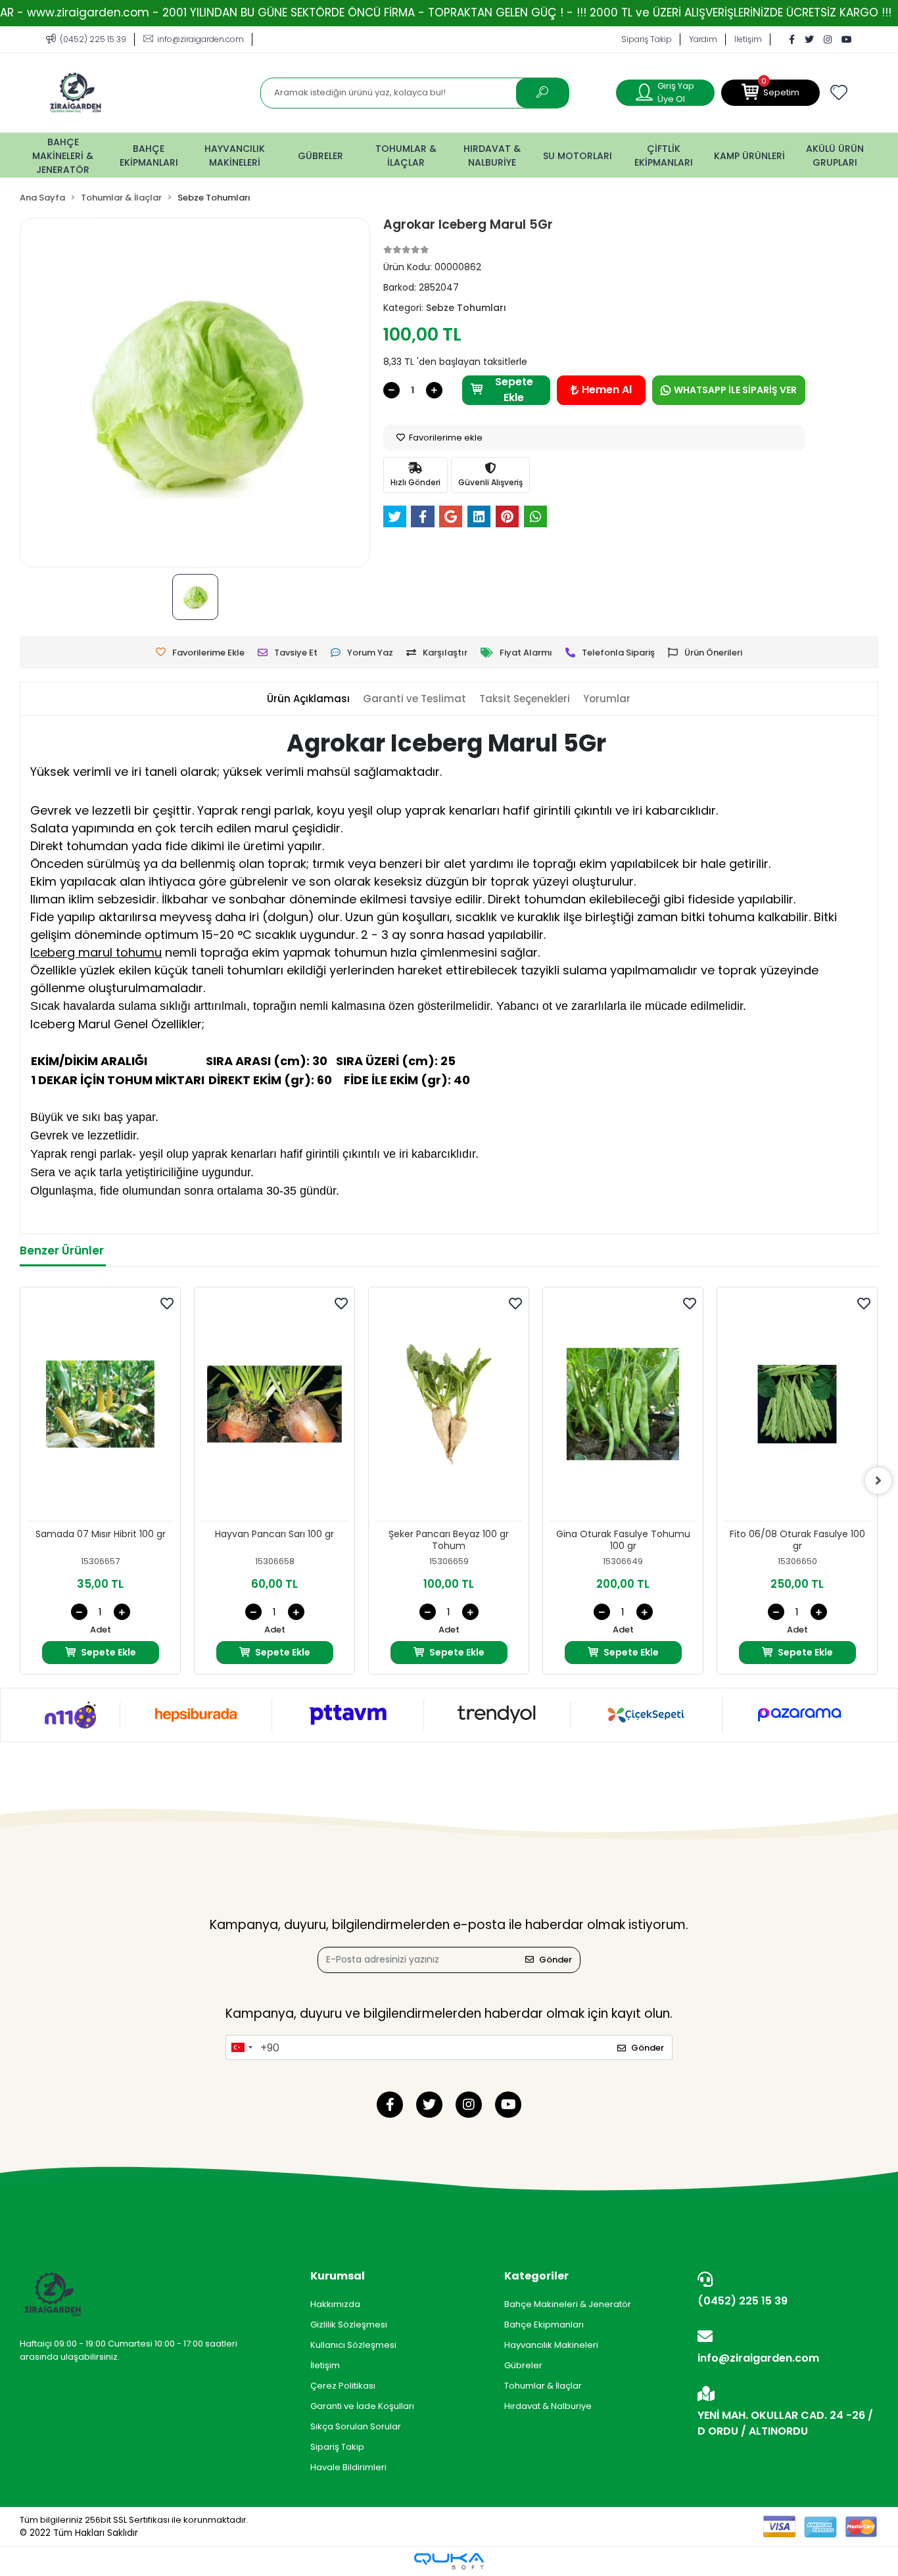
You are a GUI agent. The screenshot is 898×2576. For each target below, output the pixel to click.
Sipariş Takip (647, 39)
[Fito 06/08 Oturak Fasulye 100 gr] (797, 1408)
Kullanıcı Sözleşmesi (353, 2345)
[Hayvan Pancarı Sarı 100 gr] (274, 1408)
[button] (770, 93)
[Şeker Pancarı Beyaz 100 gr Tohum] (449, 1408)
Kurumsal (338, 2276)
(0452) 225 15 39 (743, 2301)
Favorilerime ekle (445, 438)
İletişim (748, 39)
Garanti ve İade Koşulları (362, 2406)
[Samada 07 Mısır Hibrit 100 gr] (100, 1408)
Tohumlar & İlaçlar (543, 2386)
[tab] (308, 699)
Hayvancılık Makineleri (551, 2345)
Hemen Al (607, 390)
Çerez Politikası (343, 2386)
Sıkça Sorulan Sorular (356, 2426)
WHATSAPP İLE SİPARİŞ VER (735, 390)
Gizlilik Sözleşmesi (349, 2325)
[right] (878, 1481)
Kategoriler (536, 2276)
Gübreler (523, 2365)
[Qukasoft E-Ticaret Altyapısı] (449, 2561)
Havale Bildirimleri (348, 2467)
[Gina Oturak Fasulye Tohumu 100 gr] (623, 1408)
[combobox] (241, 2047)
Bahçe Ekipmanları (544, 2325)
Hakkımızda (335, 2304)
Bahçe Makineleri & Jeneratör (568, 2304)
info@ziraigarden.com (758, 2358)
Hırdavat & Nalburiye (548, 2406)
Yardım (703, 39)
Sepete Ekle (514, 390)
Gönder (555, 1960)
